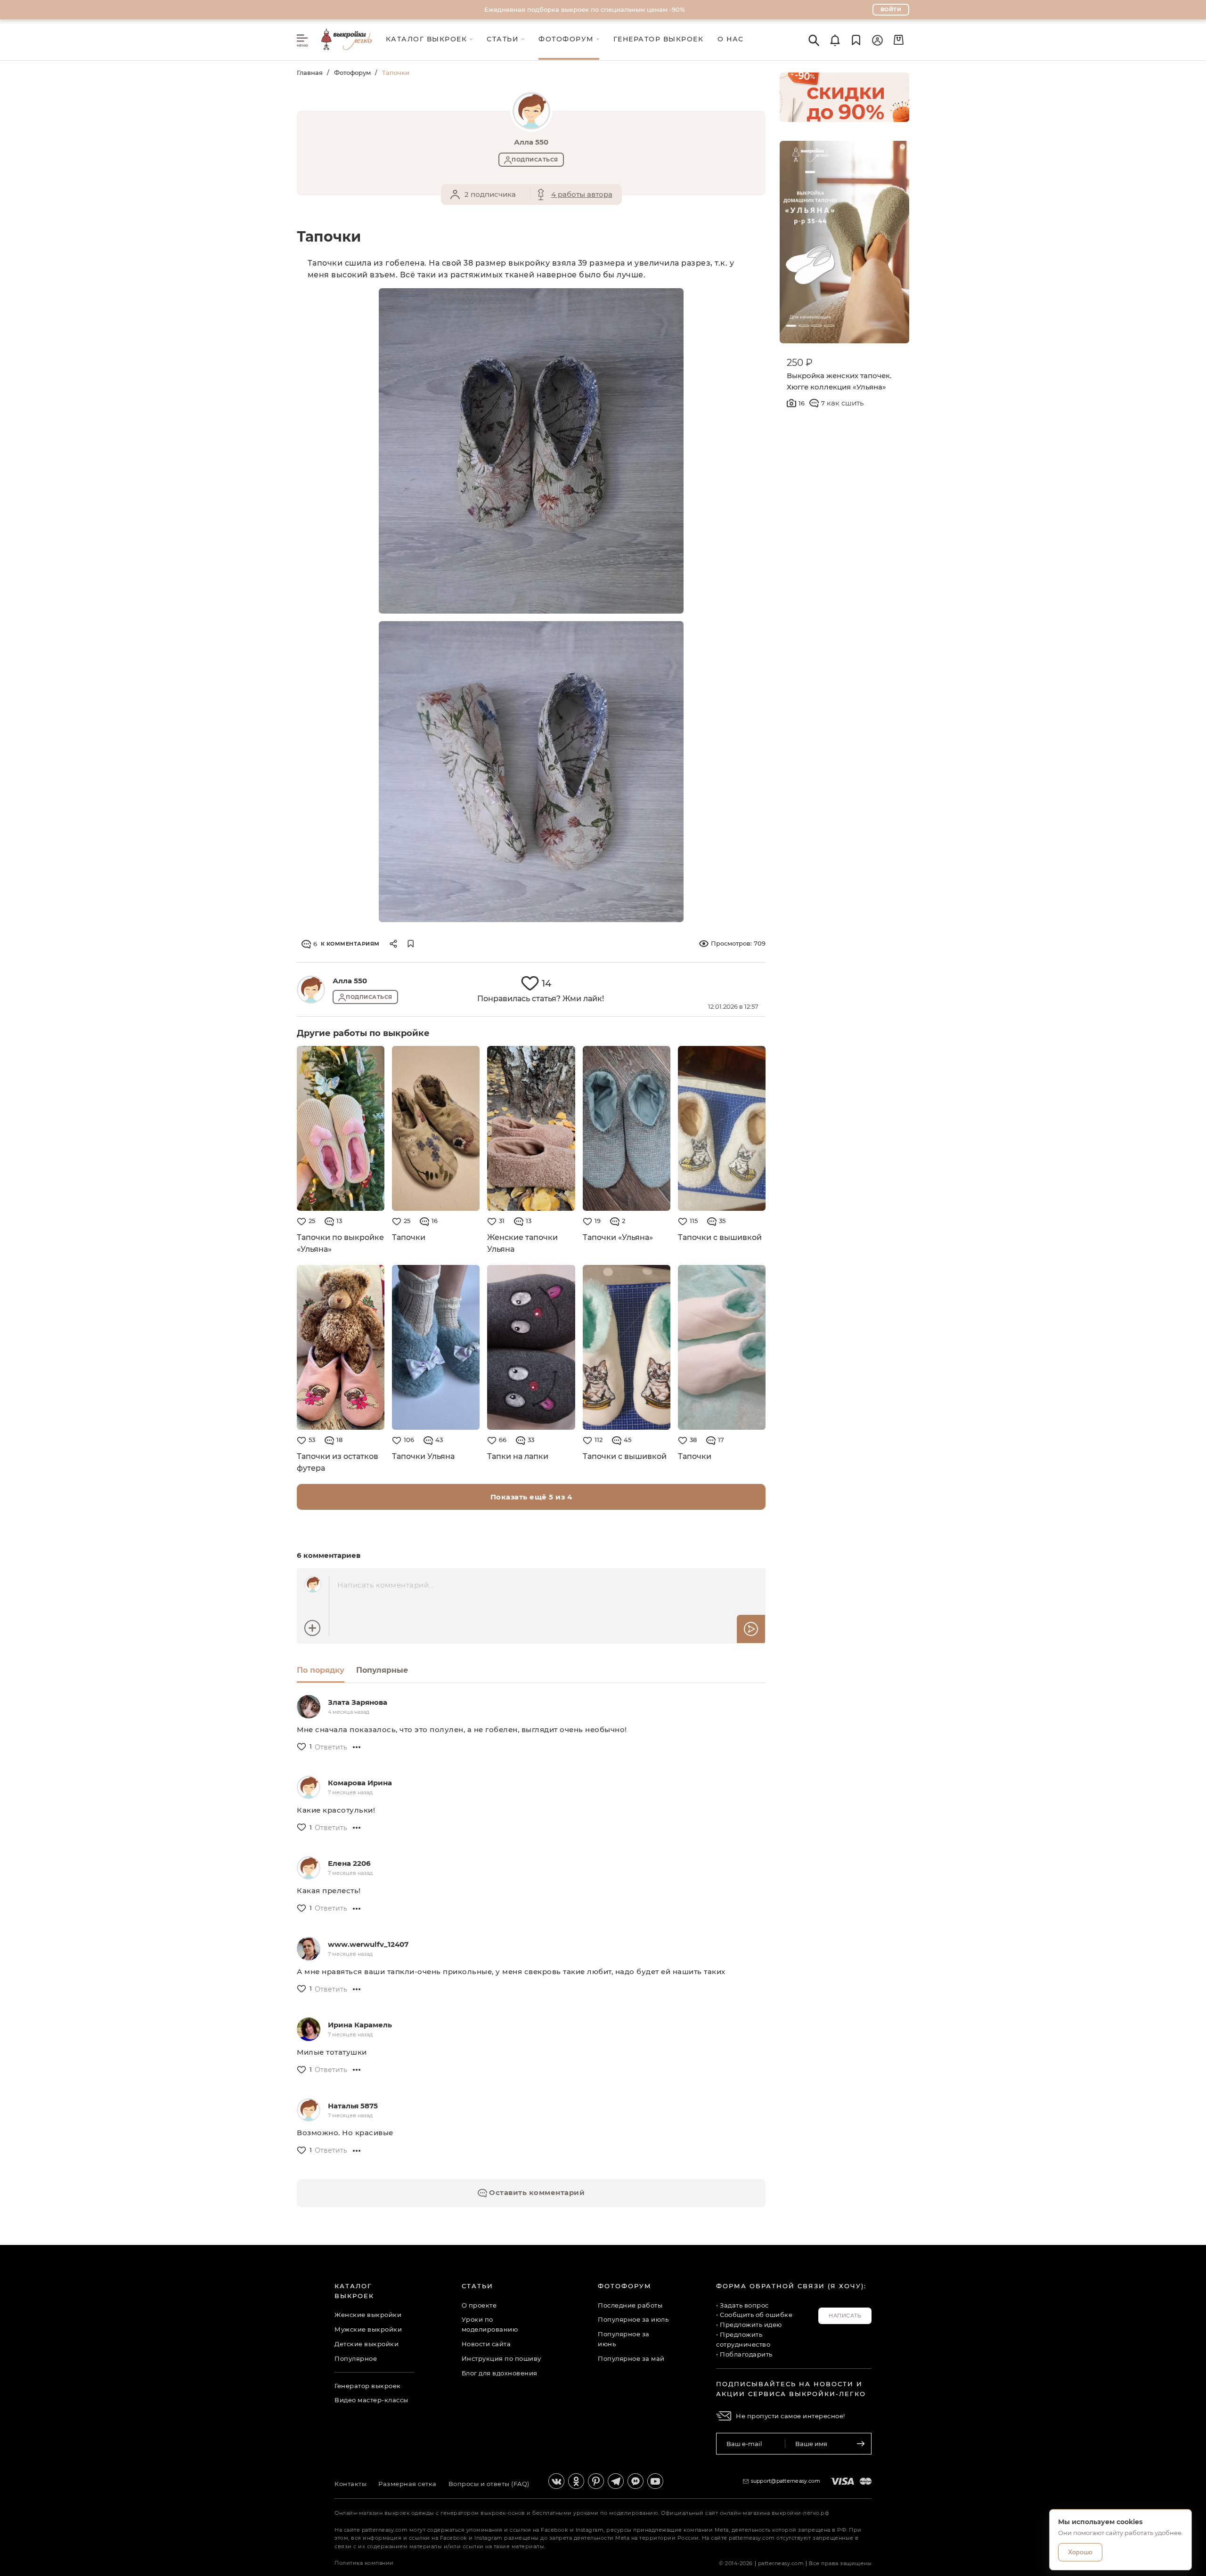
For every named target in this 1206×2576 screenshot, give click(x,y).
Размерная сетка (407, 2484)
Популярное (356, 2358)
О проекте (479, 2305)
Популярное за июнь (624, 2339)
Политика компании (364, 2563)
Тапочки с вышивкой (720, 1237)
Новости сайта (486, 2344)
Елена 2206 (349, 1863)
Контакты (350, 2484)
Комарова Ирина (360, 1783)
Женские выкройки (368, 2315)
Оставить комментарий (536, 2192)
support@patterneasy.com (786, 2481)
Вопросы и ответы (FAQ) (489, 2484)
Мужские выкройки (368, 2329)
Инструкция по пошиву (501, 2358)
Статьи (477, 2286)
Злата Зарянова (358, 1702)
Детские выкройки (367, 2344)
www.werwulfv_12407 (368, 1944)
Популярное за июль (633, 2319)
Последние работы (630, 2305)
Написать (845, 2316)
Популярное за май (631, 2358)
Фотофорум (352, 73)
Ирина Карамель (360, 2025)
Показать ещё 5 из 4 (531, 1497)
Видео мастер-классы (371, 2400)
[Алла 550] (311, 989)
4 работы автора (582, 194)
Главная (310, 73)
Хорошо (1080, 2552)
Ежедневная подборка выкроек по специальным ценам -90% (585, 9)
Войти (891, 9)
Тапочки (409, 1237)
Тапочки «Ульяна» (618, 1237)
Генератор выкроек (368, 2386)
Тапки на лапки (518, 1456)
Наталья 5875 (353, 2106)
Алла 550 (350, 981)
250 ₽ (800, 363)
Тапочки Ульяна (423, 1456)
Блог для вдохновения (500, 2373)
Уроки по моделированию (490, 2324)
